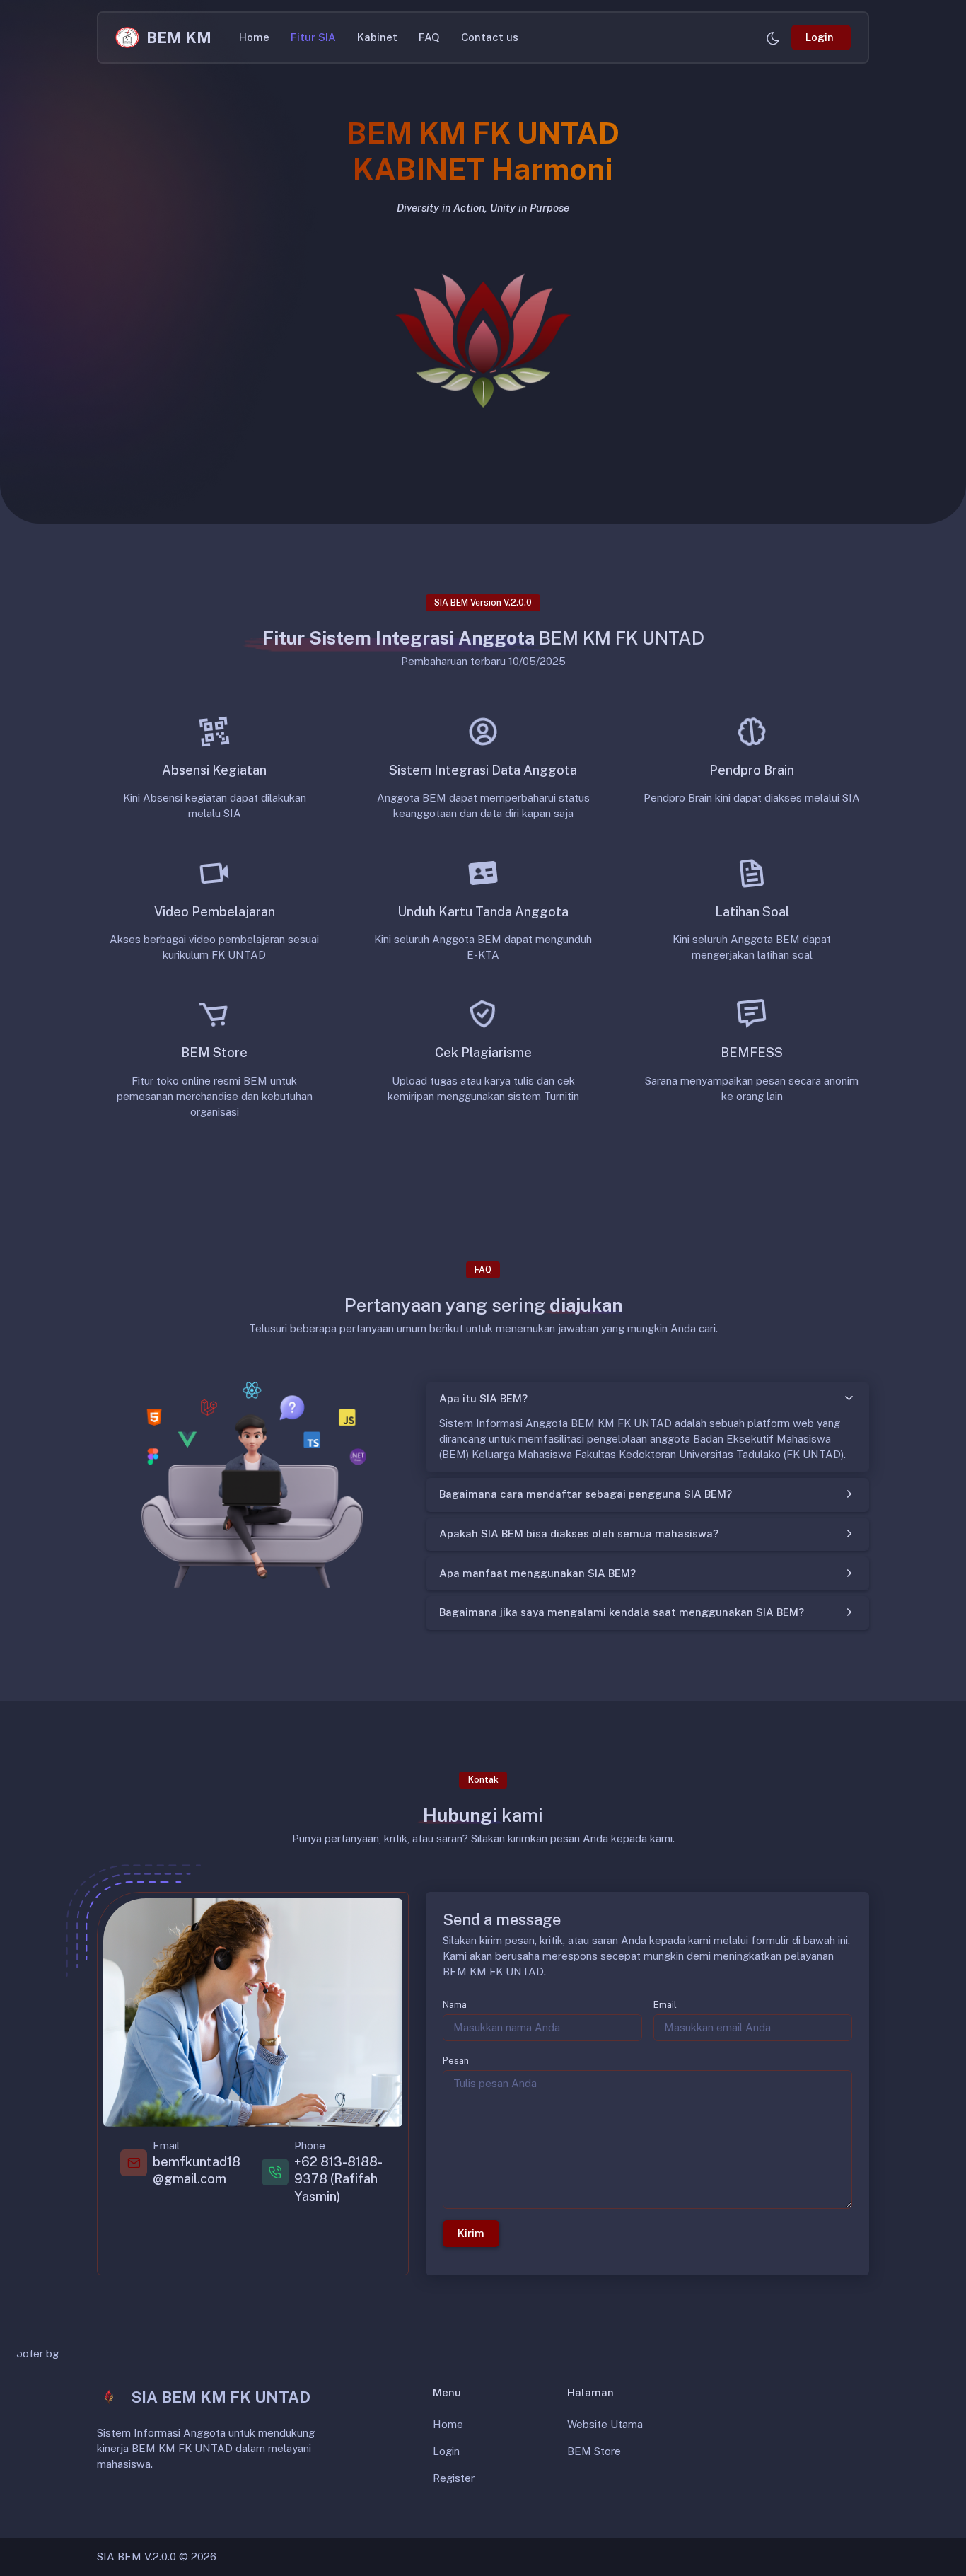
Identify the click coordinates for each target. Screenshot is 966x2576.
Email (665, 2005)
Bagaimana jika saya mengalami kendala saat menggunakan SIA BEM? (622, 1612)
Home (254, 37)
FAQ (429, 37)
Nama (455, 2005)
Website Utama (605, 2424)
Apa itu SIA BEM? (483, 1398)
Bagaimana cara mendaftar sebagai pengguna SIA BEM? (586, 1494)
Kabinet (377, 37)
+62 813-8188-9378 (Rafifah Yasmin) (338, 2179)
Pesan (456, 2061)
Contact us (490, 37)
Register (454, 2478)
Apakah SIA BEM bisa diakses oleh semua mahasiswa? (579, 1534)
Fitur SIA (313, 37)
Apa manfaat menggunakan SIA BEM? (537, 1573)
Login (446, 2451)
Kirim (471, 2233)
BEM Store (594, 2451)
